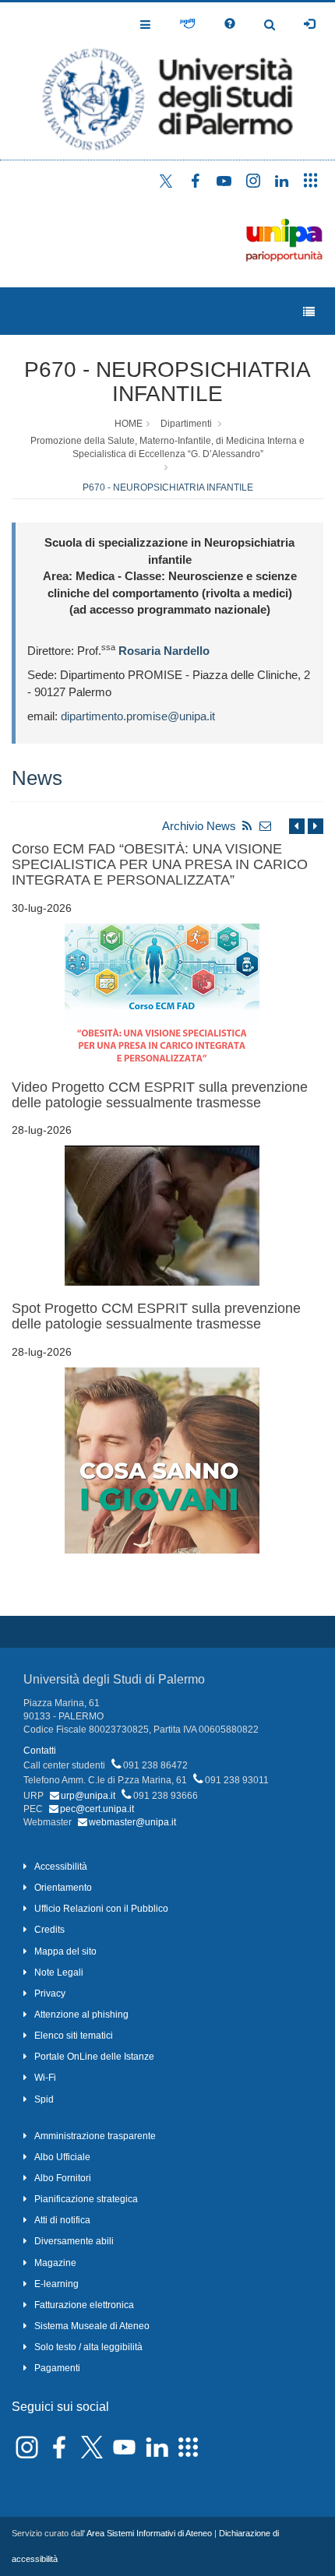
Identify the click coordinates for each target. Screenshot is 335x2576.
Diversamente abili (74, 2241)
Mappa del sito (65, 1951)
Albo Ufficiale (62, 2157)
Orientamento (63, 1888)
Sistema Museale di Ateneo (92, 2326)
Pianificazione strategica (86, 2199)
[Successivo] (316, 826)
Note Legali (59, 1972)
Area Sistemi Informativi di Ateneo (149, 2533)
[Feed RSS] (247, 826)
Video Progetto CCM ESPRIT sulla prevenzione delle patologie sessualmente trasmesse (160, 1095)
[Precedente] (297, 826)
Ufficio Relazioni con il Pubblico (101, 1909)
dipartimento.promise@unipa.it (138, 716)
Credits (49, 1930)
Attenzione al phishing (81, 2015)
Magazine (55, 2263)
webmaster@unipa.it (132, 1822)
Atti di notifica (62, 2220)
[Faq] (230, 24)
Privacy (50, 1994)
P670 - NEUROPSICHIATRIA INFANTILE (167, 382)
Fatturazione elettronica (84, 2305)
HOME (129, 424)
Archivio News (199, 826)
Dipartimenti (186, 424)
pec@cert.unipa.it (97, 1809)
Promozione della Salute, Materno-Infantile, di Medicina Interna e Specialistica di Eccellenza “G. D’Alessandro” (167, 447)
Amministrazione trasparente (95, 2136)
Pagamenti (57, 2368)
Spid (44, 2099)
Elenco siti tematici (74, 2036)
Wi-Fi (45, 2078)
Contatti (40, 1751)
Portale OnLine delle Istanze (94, 2057)
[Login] (309, 24)
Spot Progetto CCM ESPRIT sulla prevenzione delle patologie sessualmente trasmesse (156, 1316)
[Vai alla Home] (167, 81)
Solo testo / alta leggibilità (88, 2347)
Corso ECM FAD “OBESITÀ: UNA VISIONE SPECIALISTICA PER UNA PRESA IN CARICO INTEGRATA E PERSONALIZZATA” (160, 864)
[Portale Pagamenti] (187, 24)
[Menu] (309, 312)
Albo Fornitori (63, 2178)
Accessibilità (61, 1867)
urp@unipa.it (88, 1796)
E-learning (56, 2284)
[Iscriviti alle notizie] (266, 826)
